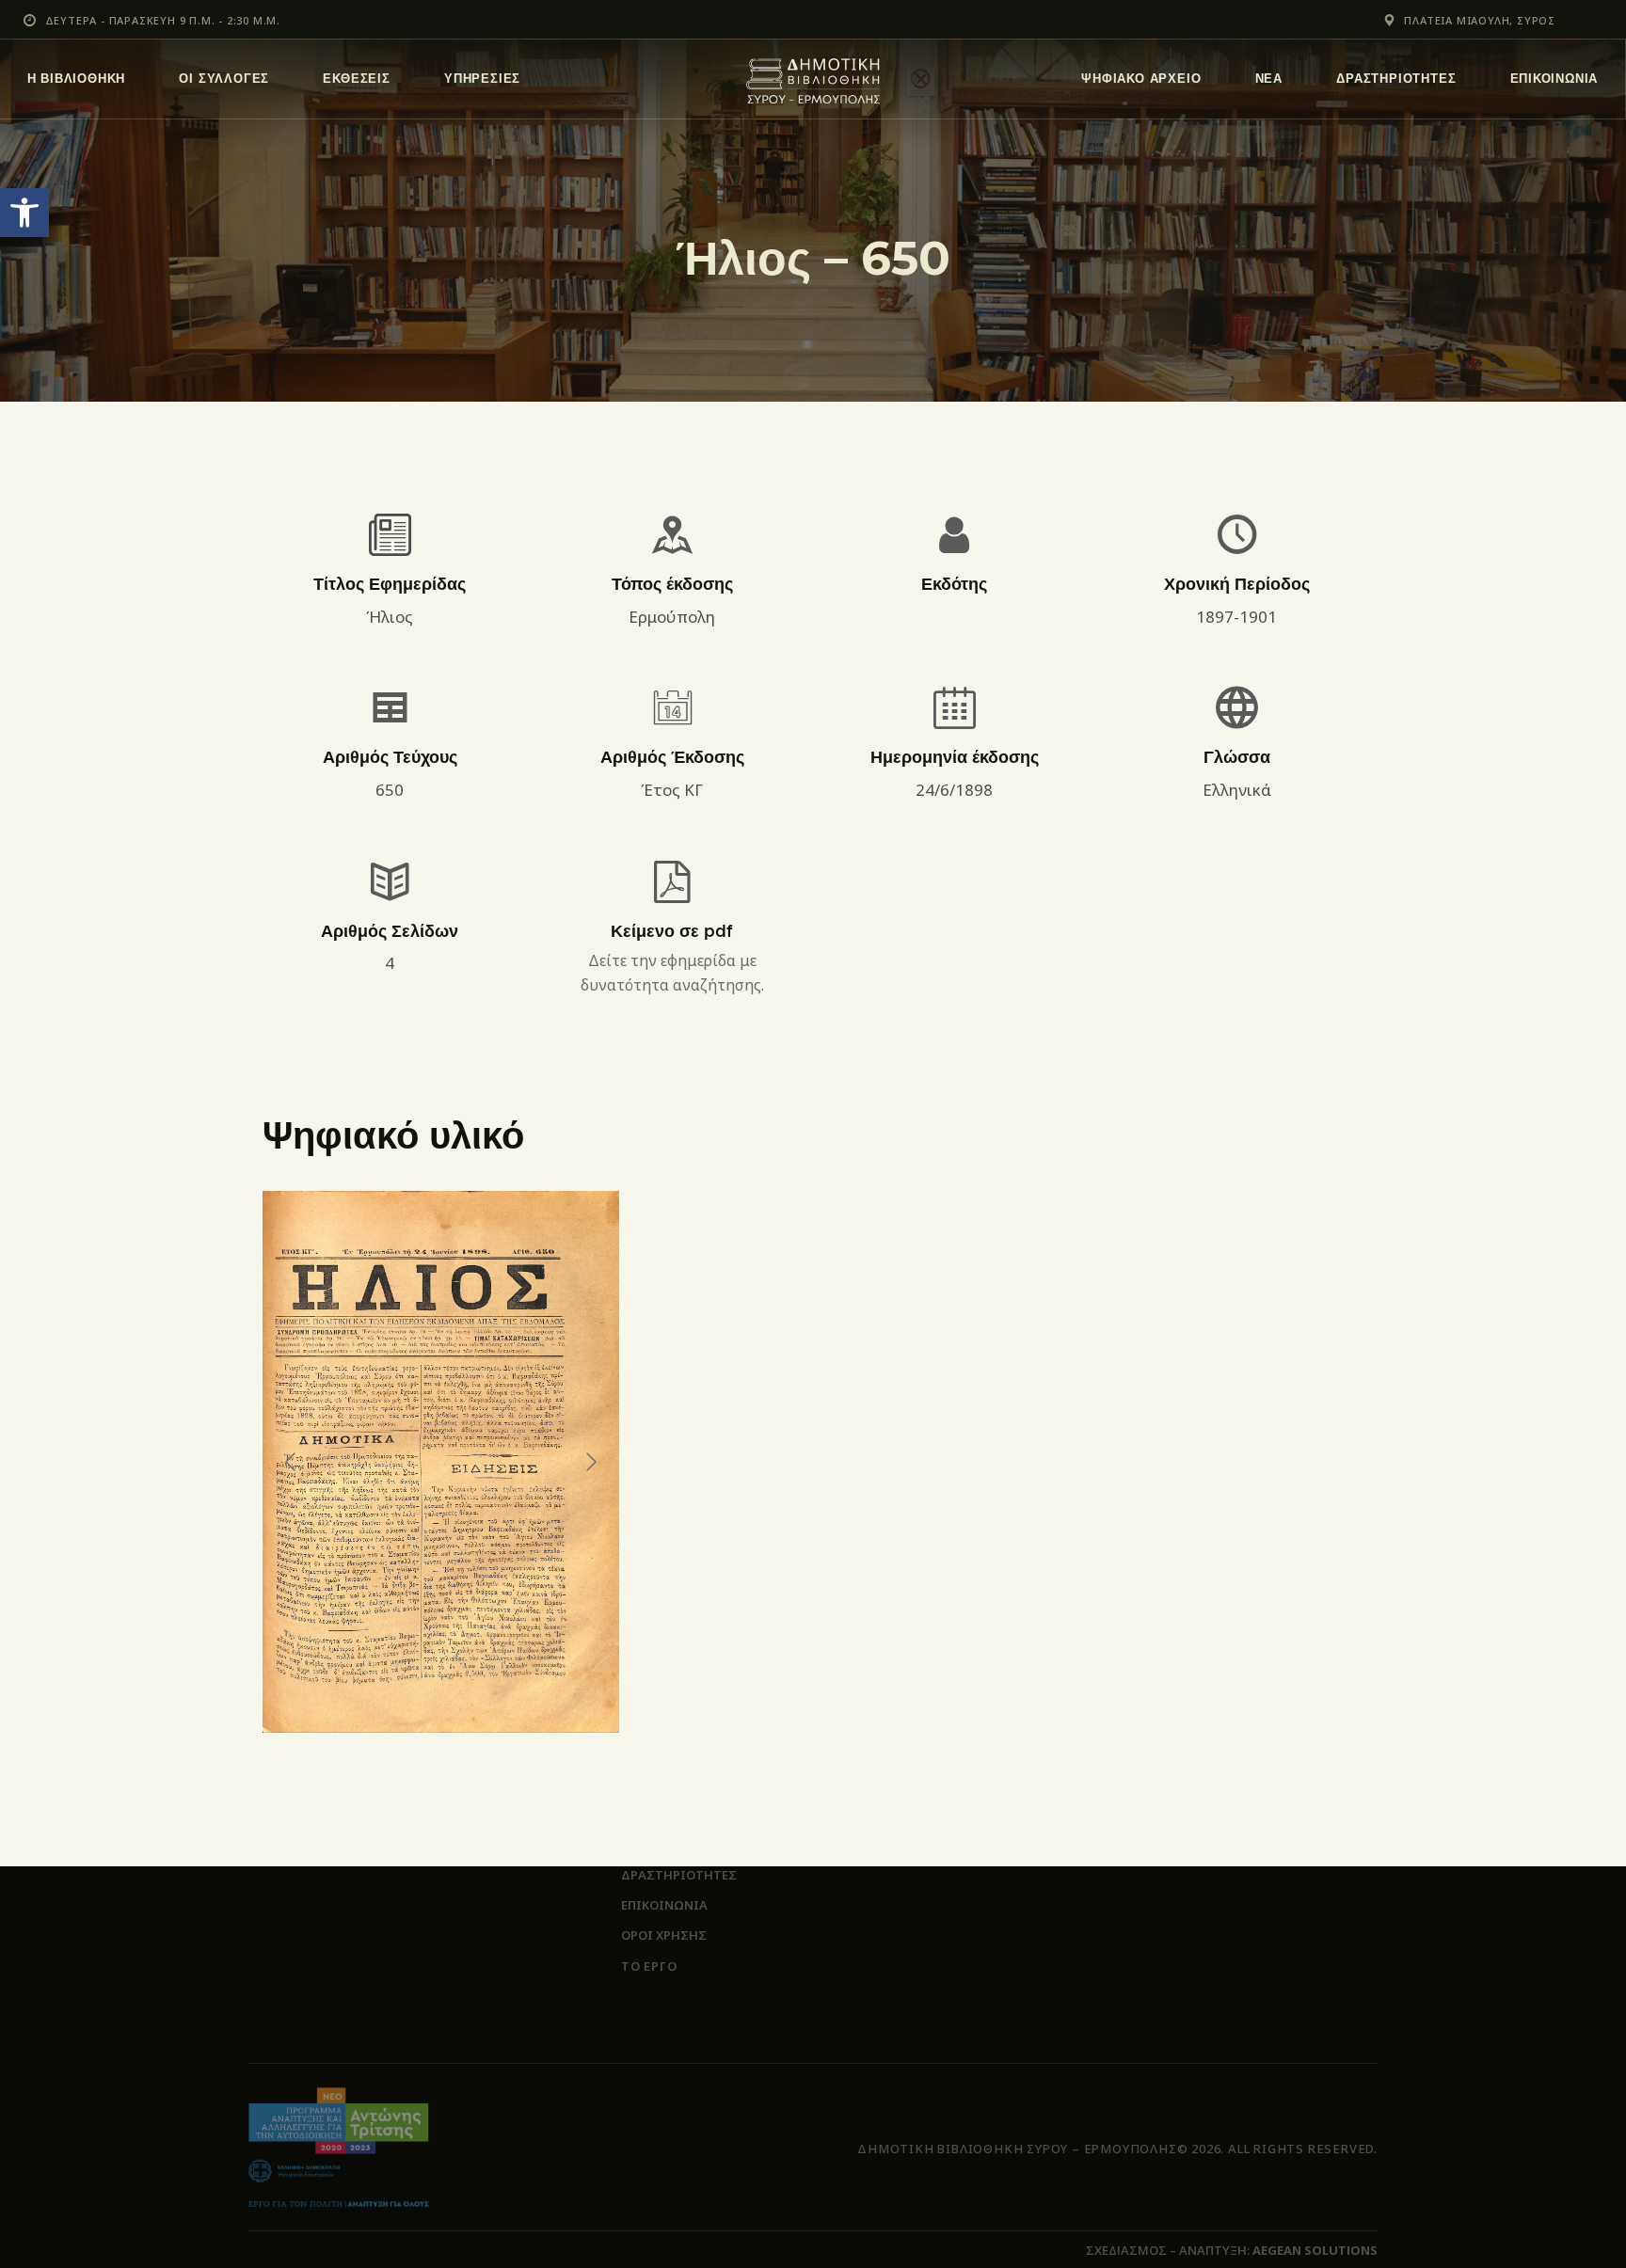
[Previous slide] (292, 1462)
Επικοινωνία (664, 1905)
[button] (24, 213)
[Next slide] (590, 1462)
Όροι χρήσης (664, 1935)
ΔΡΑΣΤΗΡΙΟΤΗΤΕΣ (679, 1875)
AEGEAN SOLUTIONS (1315, 2250)
